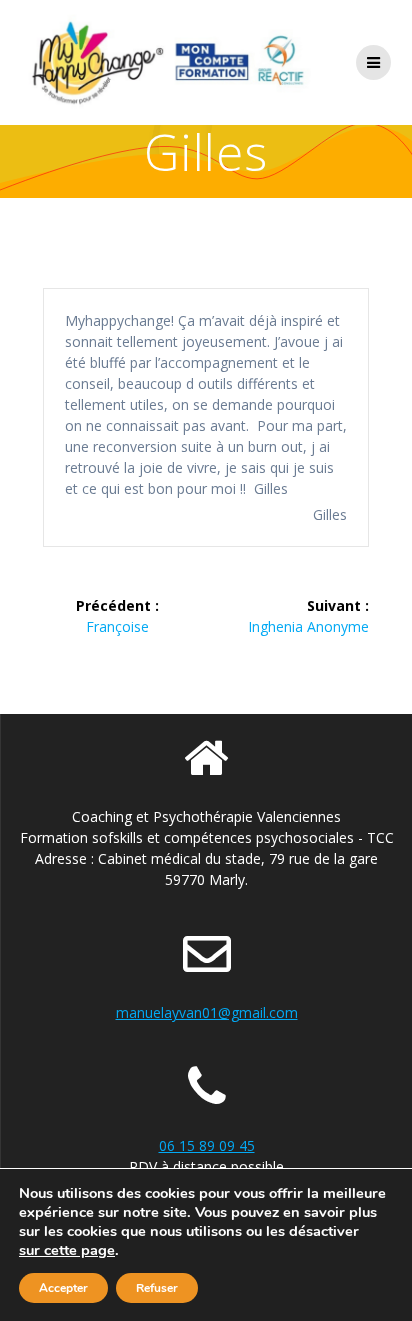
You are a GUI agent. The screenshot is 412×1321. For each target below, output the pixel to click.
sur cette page (67, 1250)
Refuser (157, 1288)
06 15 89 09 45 (207, 1145)
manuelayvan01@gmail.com (207, 1012)
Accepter (63, 1288)
